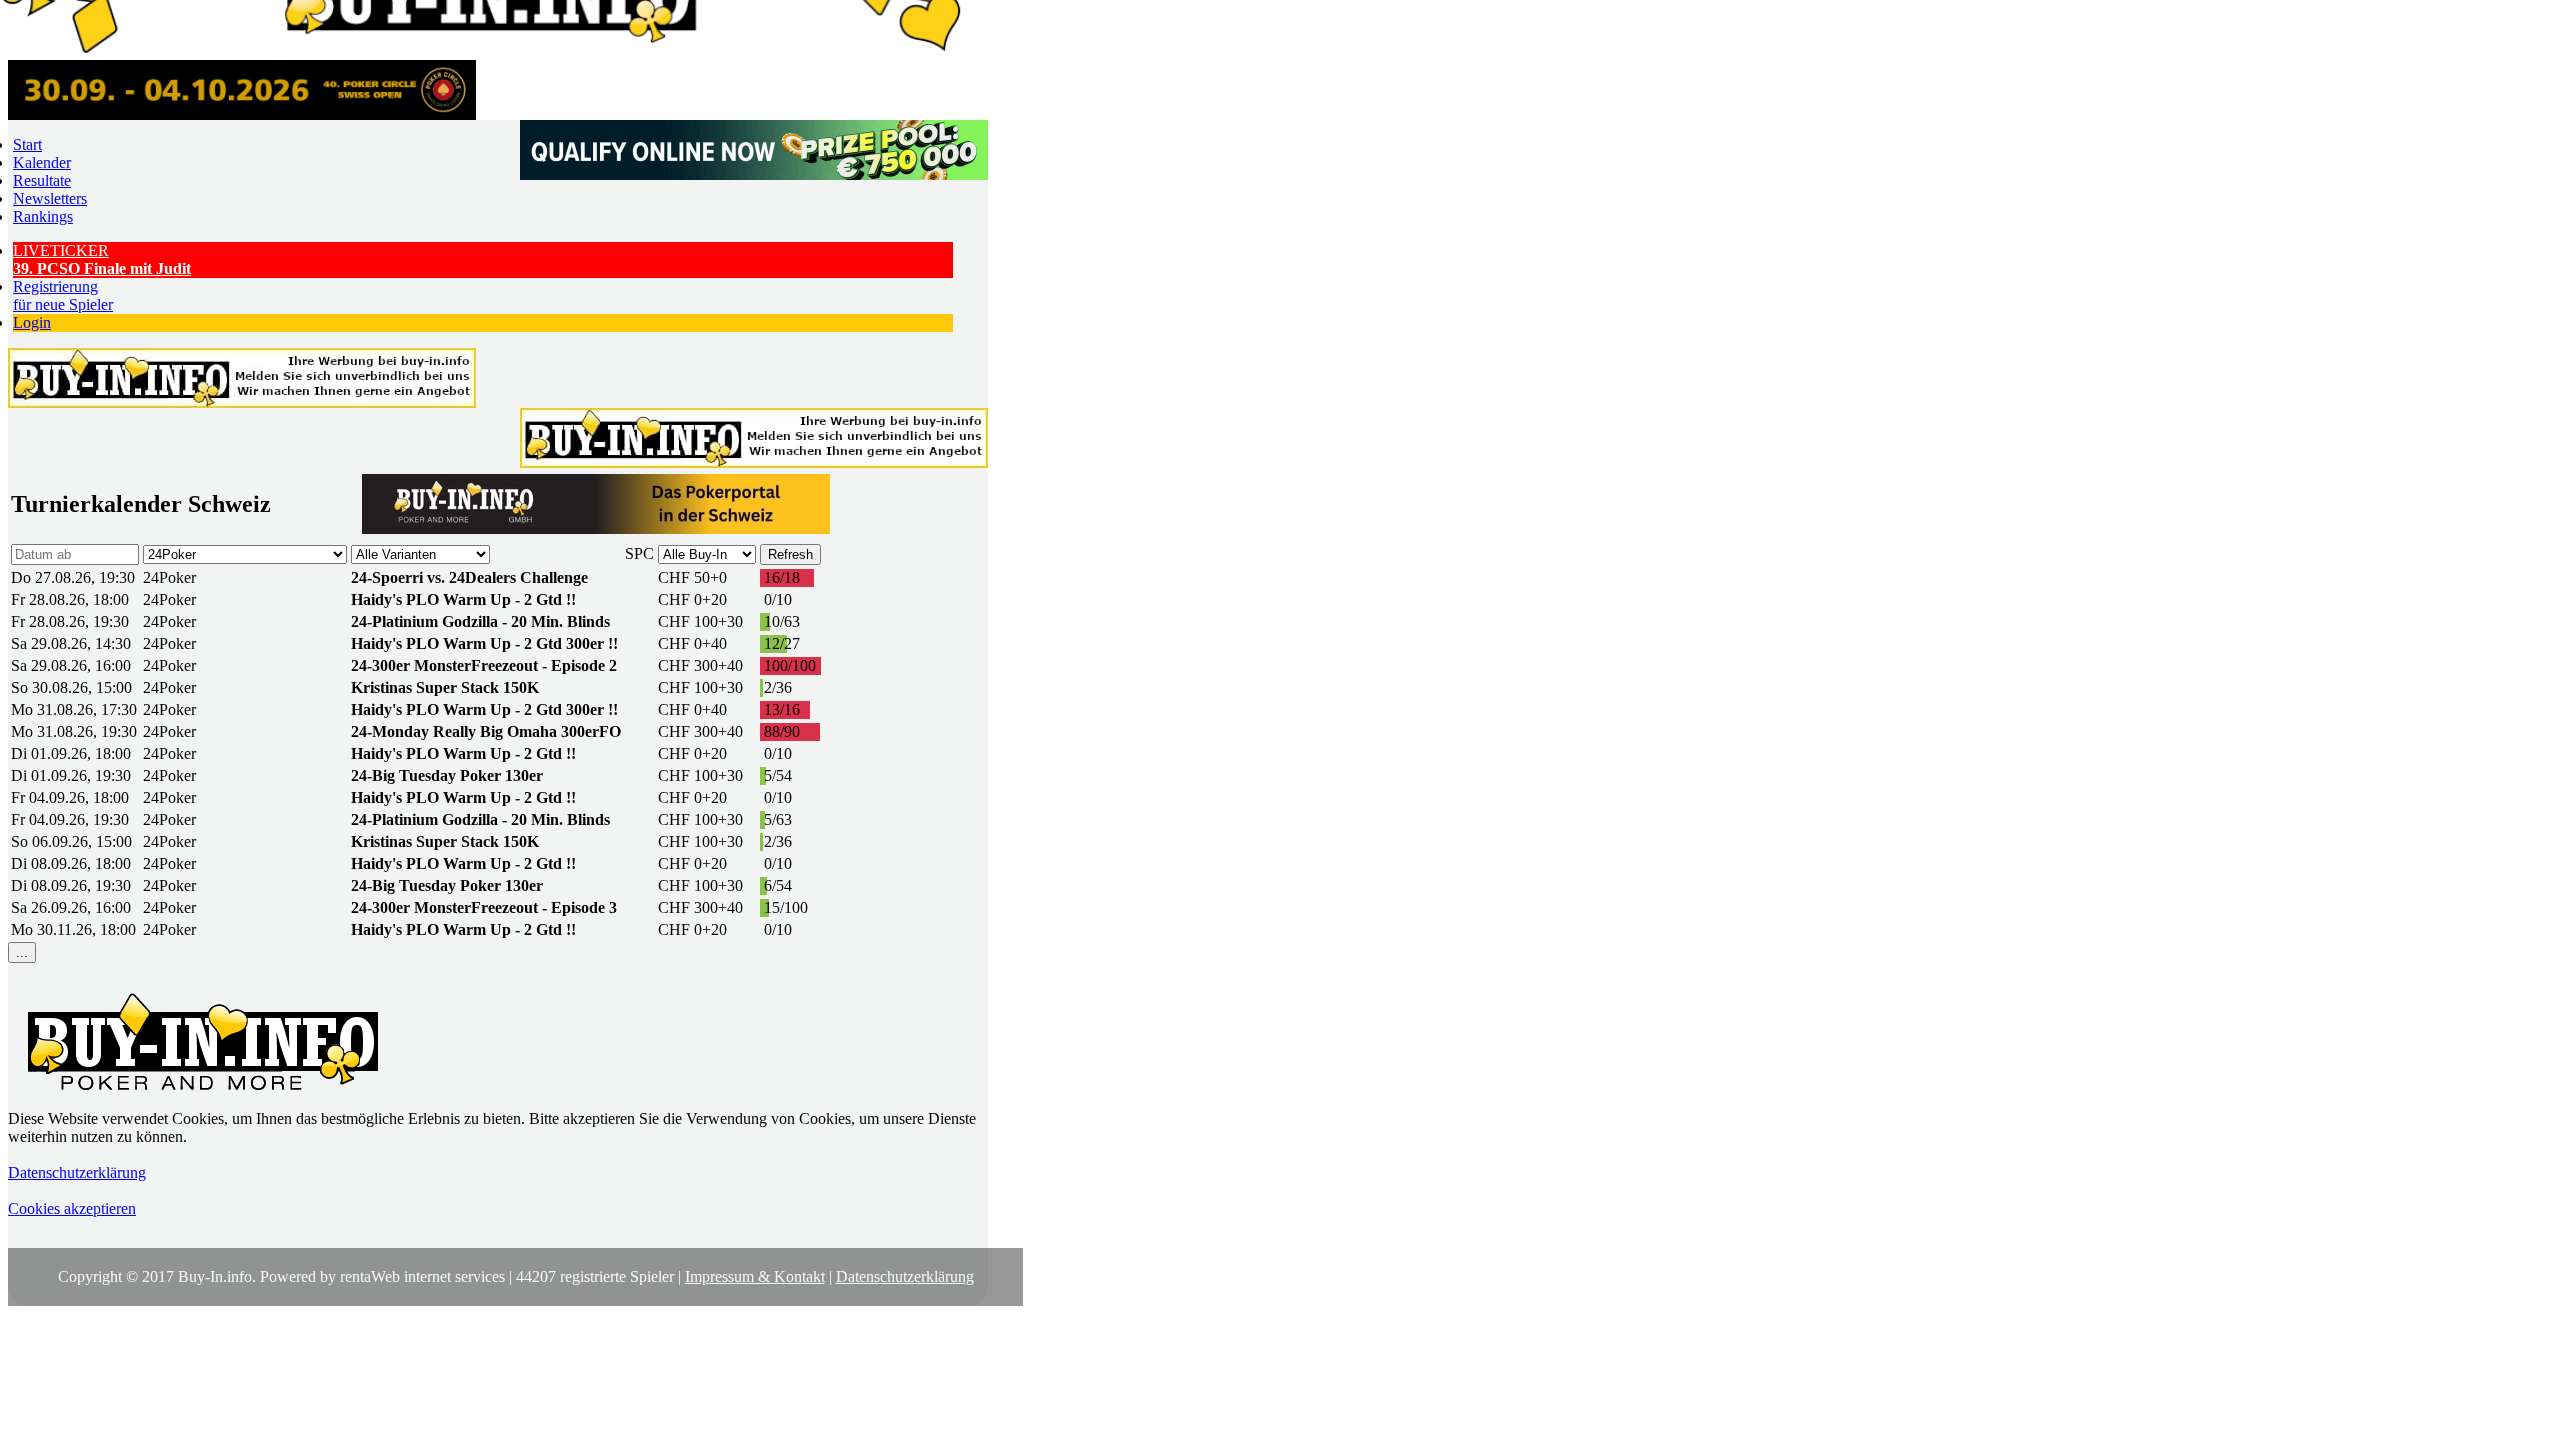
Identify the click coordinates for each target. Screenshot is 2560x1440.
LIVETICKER (102, 259)
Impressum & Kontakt (755, 1276)
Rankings (43, 216)
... (22, 952)
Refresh (790, 554)
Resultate (42, 180)
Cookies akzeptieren (72, 1208)
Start (27, 144)
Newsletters (50, 198)
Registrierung (63, 295)
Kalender (42, 162)
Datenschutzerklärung (77, 1172)
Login (32, 322)
